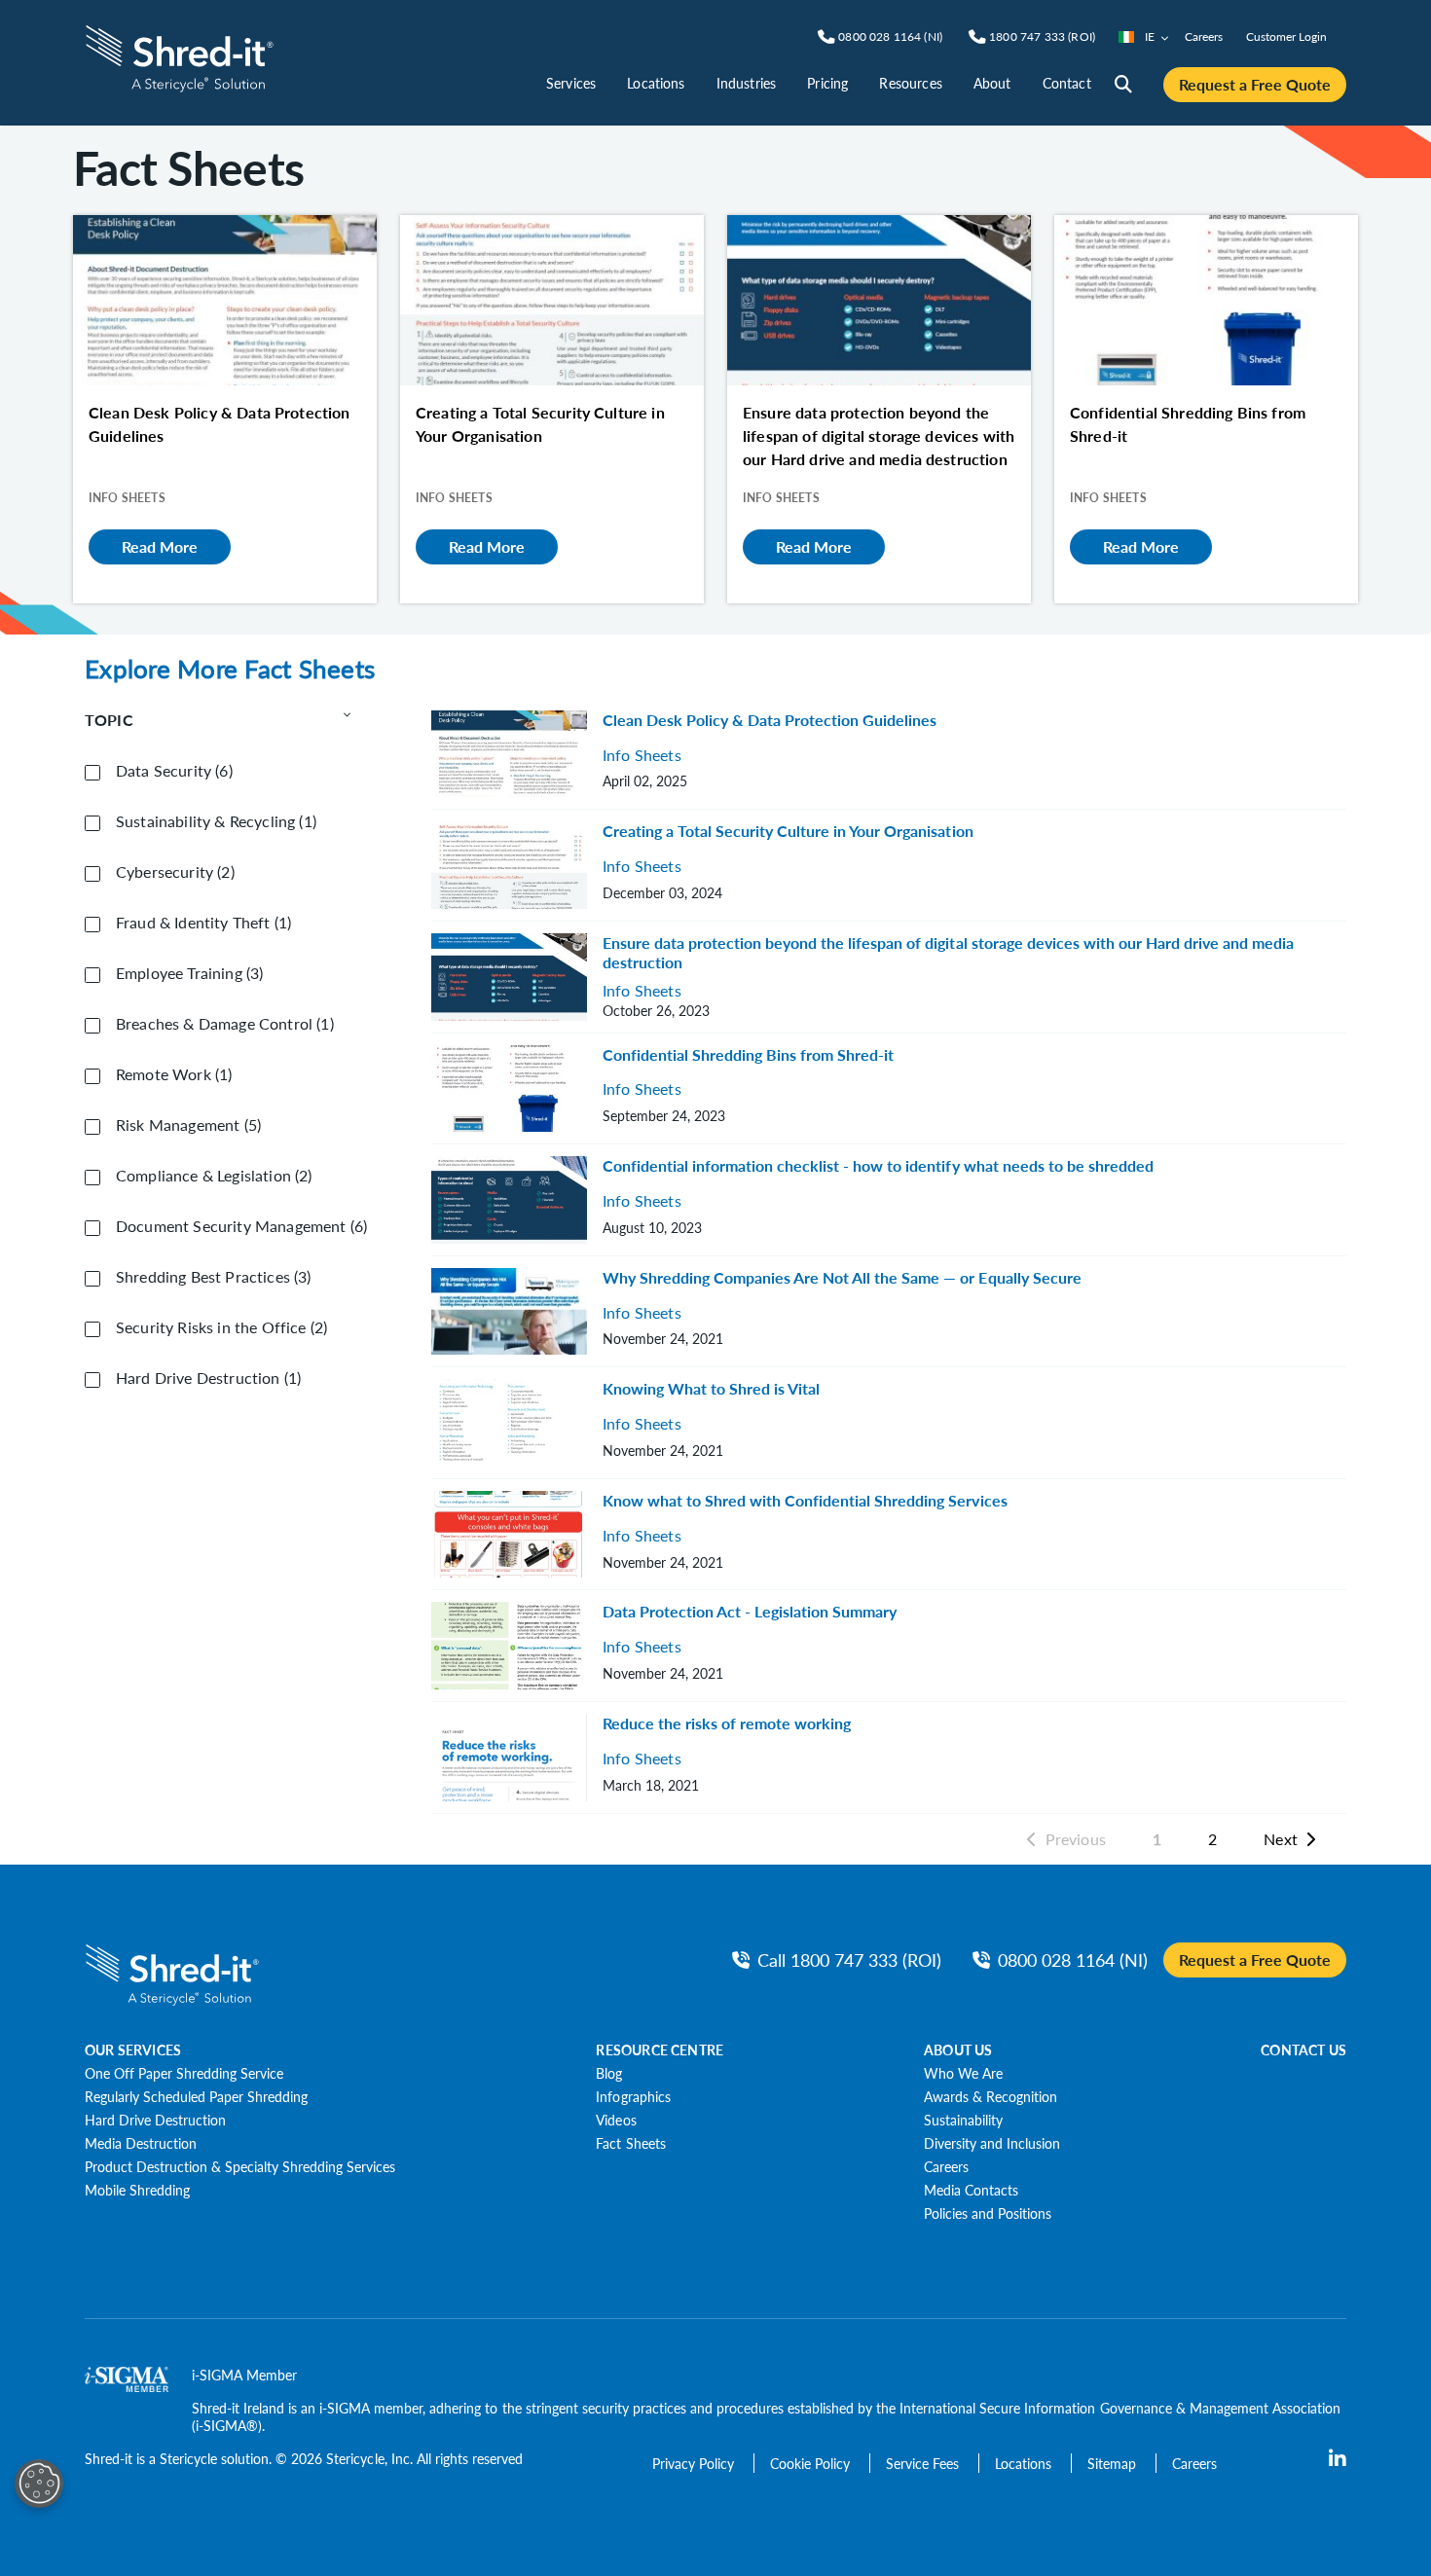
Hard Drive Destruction (208, 1378)
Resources (910, 83)
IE (1150, 36)
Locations (656, 83)
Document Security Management (241, 1226)
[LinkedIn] (1338, 2459)
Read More (160, 546)
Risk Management (188, 1125)
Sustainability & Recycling (216, 821)
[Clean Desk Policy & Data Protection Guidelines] (225, 300)
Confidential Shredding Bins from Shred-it (748, 1054)
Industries (747, 83)
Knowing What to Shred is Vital (711, 1388)
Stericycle (188, 2458)
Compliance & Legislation (214, 1176)
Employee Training (189, 973)
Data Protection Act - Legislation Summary (750, 1611)
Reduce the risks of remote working (727, 1723)
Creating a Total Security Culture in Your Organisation (788, 831)
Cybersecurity (175, 872)
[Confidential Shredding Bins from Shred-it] (1206, 300)
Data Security (174, 771)
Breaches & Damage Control (225, 1024)
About (992, 83)
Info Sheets (642, 756)
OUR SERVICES (133, 2050)
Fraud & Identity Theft (203, 923)
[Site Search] (1123, 85)
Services (571, 83)
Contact (1067, 83)
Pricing (827, 83)
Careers (1204, 36)
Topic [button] (109, 720)
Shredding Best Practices (214, 1277)
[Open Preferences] (39, 2484)
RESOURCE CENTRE (660, 2050)
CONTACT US (1303, 2050)
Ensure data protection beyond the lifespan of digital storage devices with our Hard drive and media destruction (948, 952)
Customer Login (1286, 36)
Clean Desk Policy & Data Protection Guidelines (770, 720)
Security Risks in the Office (221, 1327)
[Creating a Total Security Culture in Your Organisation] (552, 300)
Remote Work (174, 1074)
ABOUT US (958, 2050)
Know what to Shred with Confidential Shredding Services (805, 1500)
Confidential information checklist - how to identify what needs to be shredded (878, 1165)
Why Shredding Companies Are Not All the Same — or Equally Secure (842, 1277)
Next (1281, 1839)
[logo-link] (180, 56)
